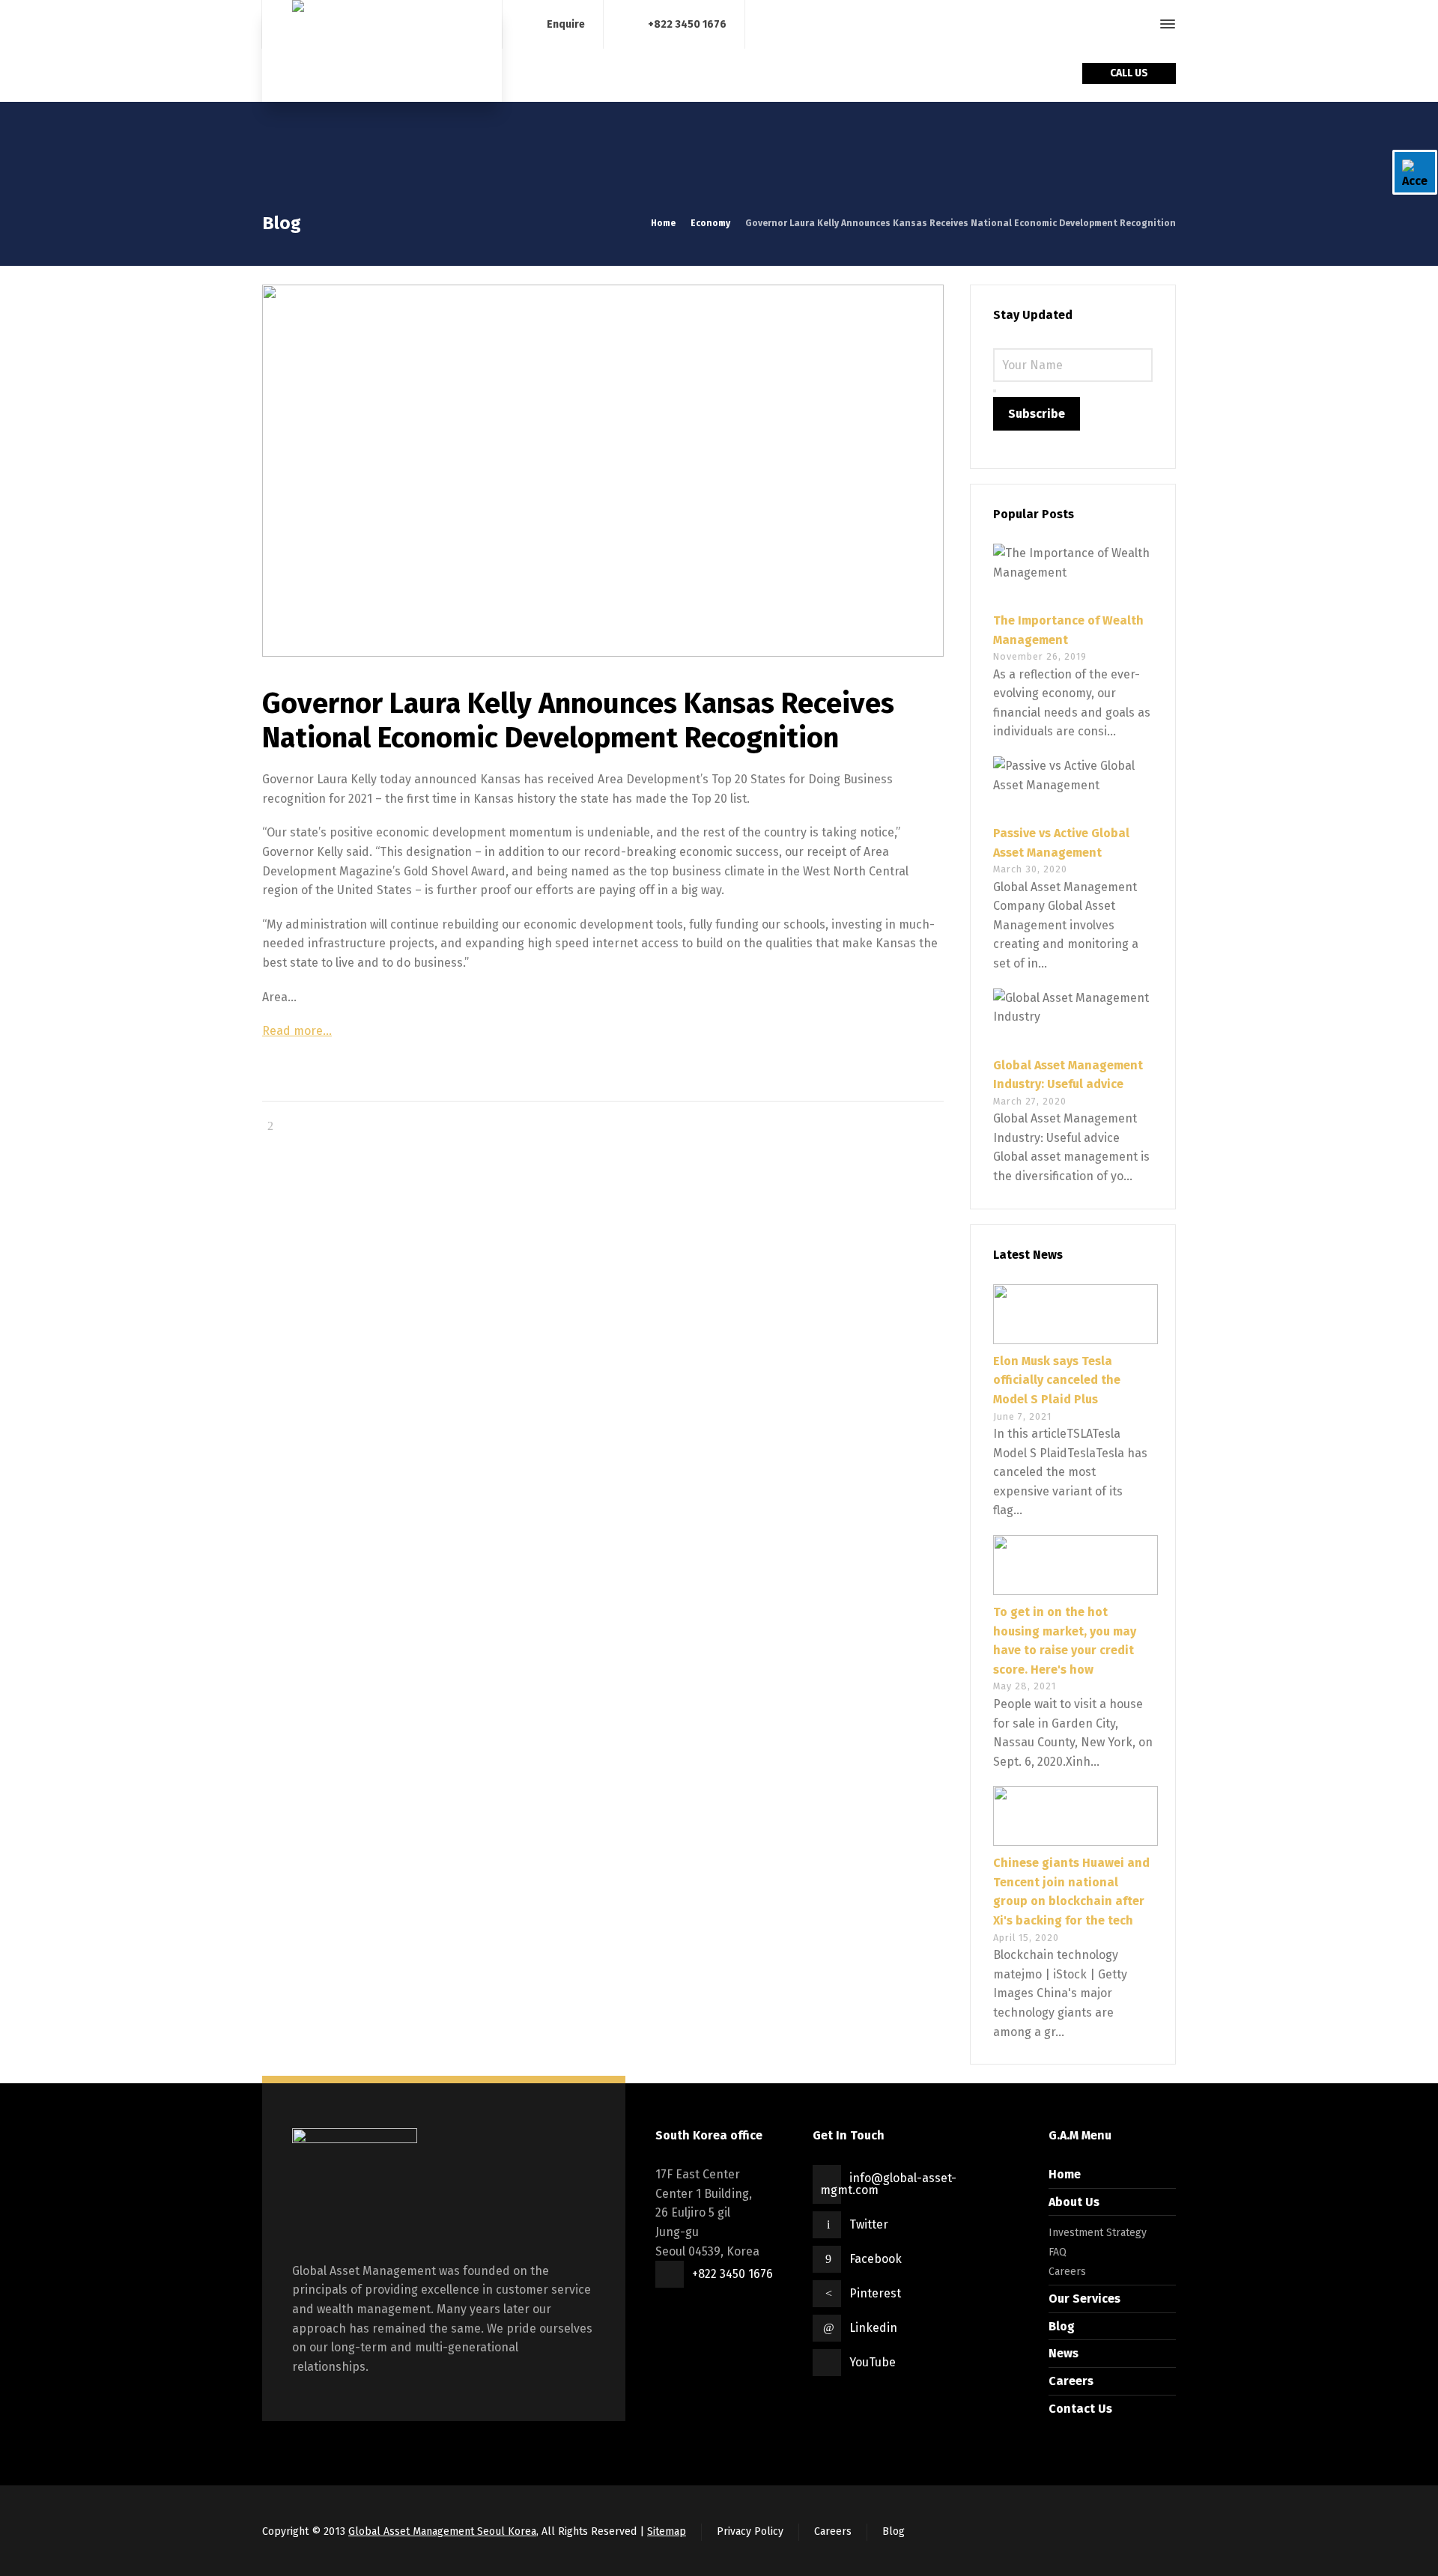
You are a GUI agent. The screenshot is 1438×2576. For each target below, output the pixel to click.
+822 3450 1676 (687, 24)
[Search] (1141, 24)
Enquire (566, 24)
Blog (1062, 2326)
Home (1065, 2174)
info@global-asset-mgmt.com (888, 2184)
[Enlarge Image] (603, 471)
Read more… (297, 1031)
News (1064, 2353)
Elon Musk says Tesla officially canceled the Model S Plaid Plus (1057, 1380)
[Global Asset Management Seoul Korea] (382, 51)
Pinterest (875, 2293)
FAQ (1058, 2252)
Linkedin (873, 2328)
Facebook (876, 2259)
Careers (1067, 2272)
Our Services (1084, 2299)
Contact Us (1080, 2409)
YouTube (873, 2362)
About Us (1074, 2202)
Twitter (869, 2224)
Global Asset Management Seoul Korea (442, 2531)
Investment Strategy (1098, 2233)
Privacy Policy (750, 2531)
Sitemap (667, 2531)
